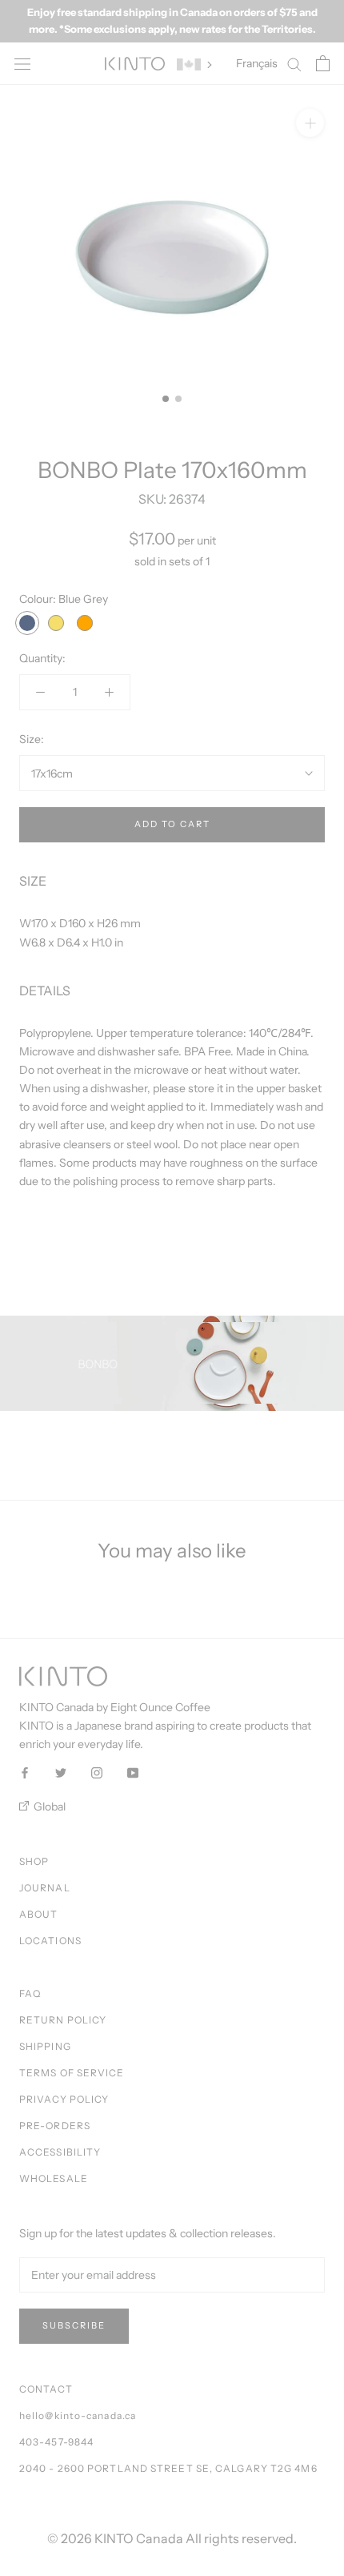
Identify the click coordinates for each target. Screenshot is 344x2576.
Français (257, 63)
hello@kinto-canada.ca (78, 2415)
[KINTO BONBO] (172, 1363)
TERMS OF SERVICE (72, 2073)
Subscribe (74, 2325)
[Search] (294, 64)
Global (48, 1806)
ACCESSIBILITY (60, 2152)
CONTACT (46, 2389)
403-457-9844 (56, 2442)
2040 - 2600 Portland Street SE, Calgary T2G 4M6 (168, 2468)
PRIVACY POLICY (64, 2099)
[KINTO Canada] (135, 64)
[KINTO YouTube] (133, 1772)
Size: (32, 739)
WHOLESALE (54, 2178)
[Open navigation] (22, 64)
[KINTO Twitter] (61, 1772)
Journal (45, 1888)
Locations (50, 1941)
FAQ (30, 1993)
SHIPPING (45, 2046)
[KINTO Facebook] (25, 1772)
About (39, 1914)
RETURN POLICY (63, 2020)
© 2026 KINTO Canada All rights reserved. (172, 2538)
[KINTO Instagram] (97, 1772)
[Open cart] (323, 63)
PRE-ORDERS (55, 2126)
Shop (34, 1861)
